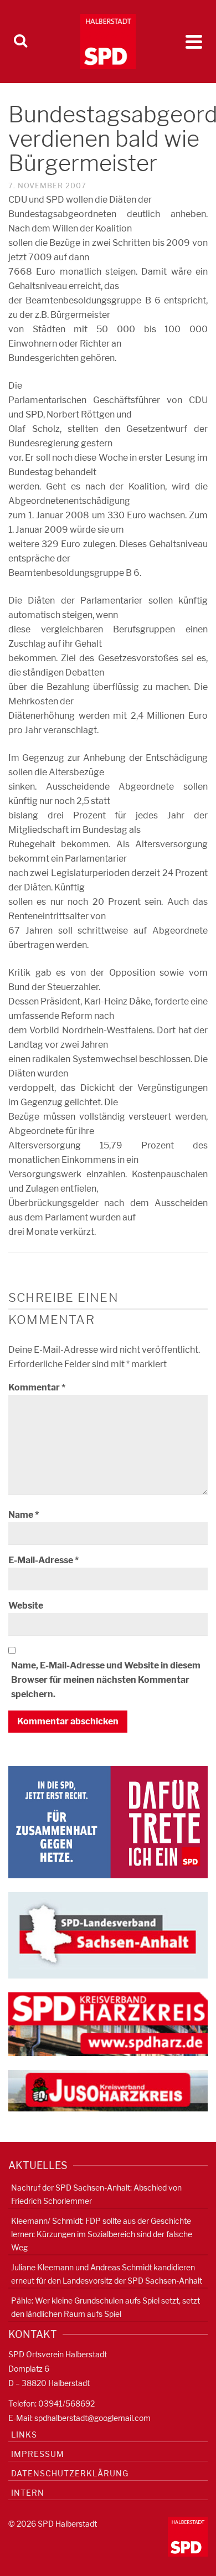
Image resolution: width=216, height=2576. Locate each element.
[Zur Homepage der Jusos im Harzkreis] (108, 2090)
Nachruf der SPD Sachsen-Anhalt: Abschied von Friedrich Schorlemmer (96, 2194)
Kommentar (37, 1387)
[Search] (20, 42)
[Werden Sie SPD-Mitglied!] (108, 1822)
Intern (28, 2493)
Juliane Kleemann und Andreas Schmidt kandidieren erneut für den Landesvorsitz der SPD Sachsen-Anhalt (107, 2274)
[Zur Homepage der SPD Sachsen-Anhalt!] (108, 1934)
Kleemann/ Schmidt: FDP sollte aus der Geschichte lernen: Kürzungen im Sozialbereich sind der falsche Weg (102, 2234)
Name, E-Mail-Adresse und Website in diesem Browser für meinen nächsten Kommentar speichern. (106, 1680)
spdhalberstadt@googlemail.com (92, 2418)
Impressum (38, 2454)
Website (26, 1606)
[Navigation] (194, 42)
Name (24, 1515)
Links (24, 2435)
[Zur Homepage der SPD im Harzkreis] (108, 2024)
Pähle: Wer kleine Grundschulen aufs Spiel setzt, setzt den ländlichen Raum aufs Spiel (106, 2307)
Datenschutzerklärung (70, 2473)
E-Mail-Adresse (43, 1560)
